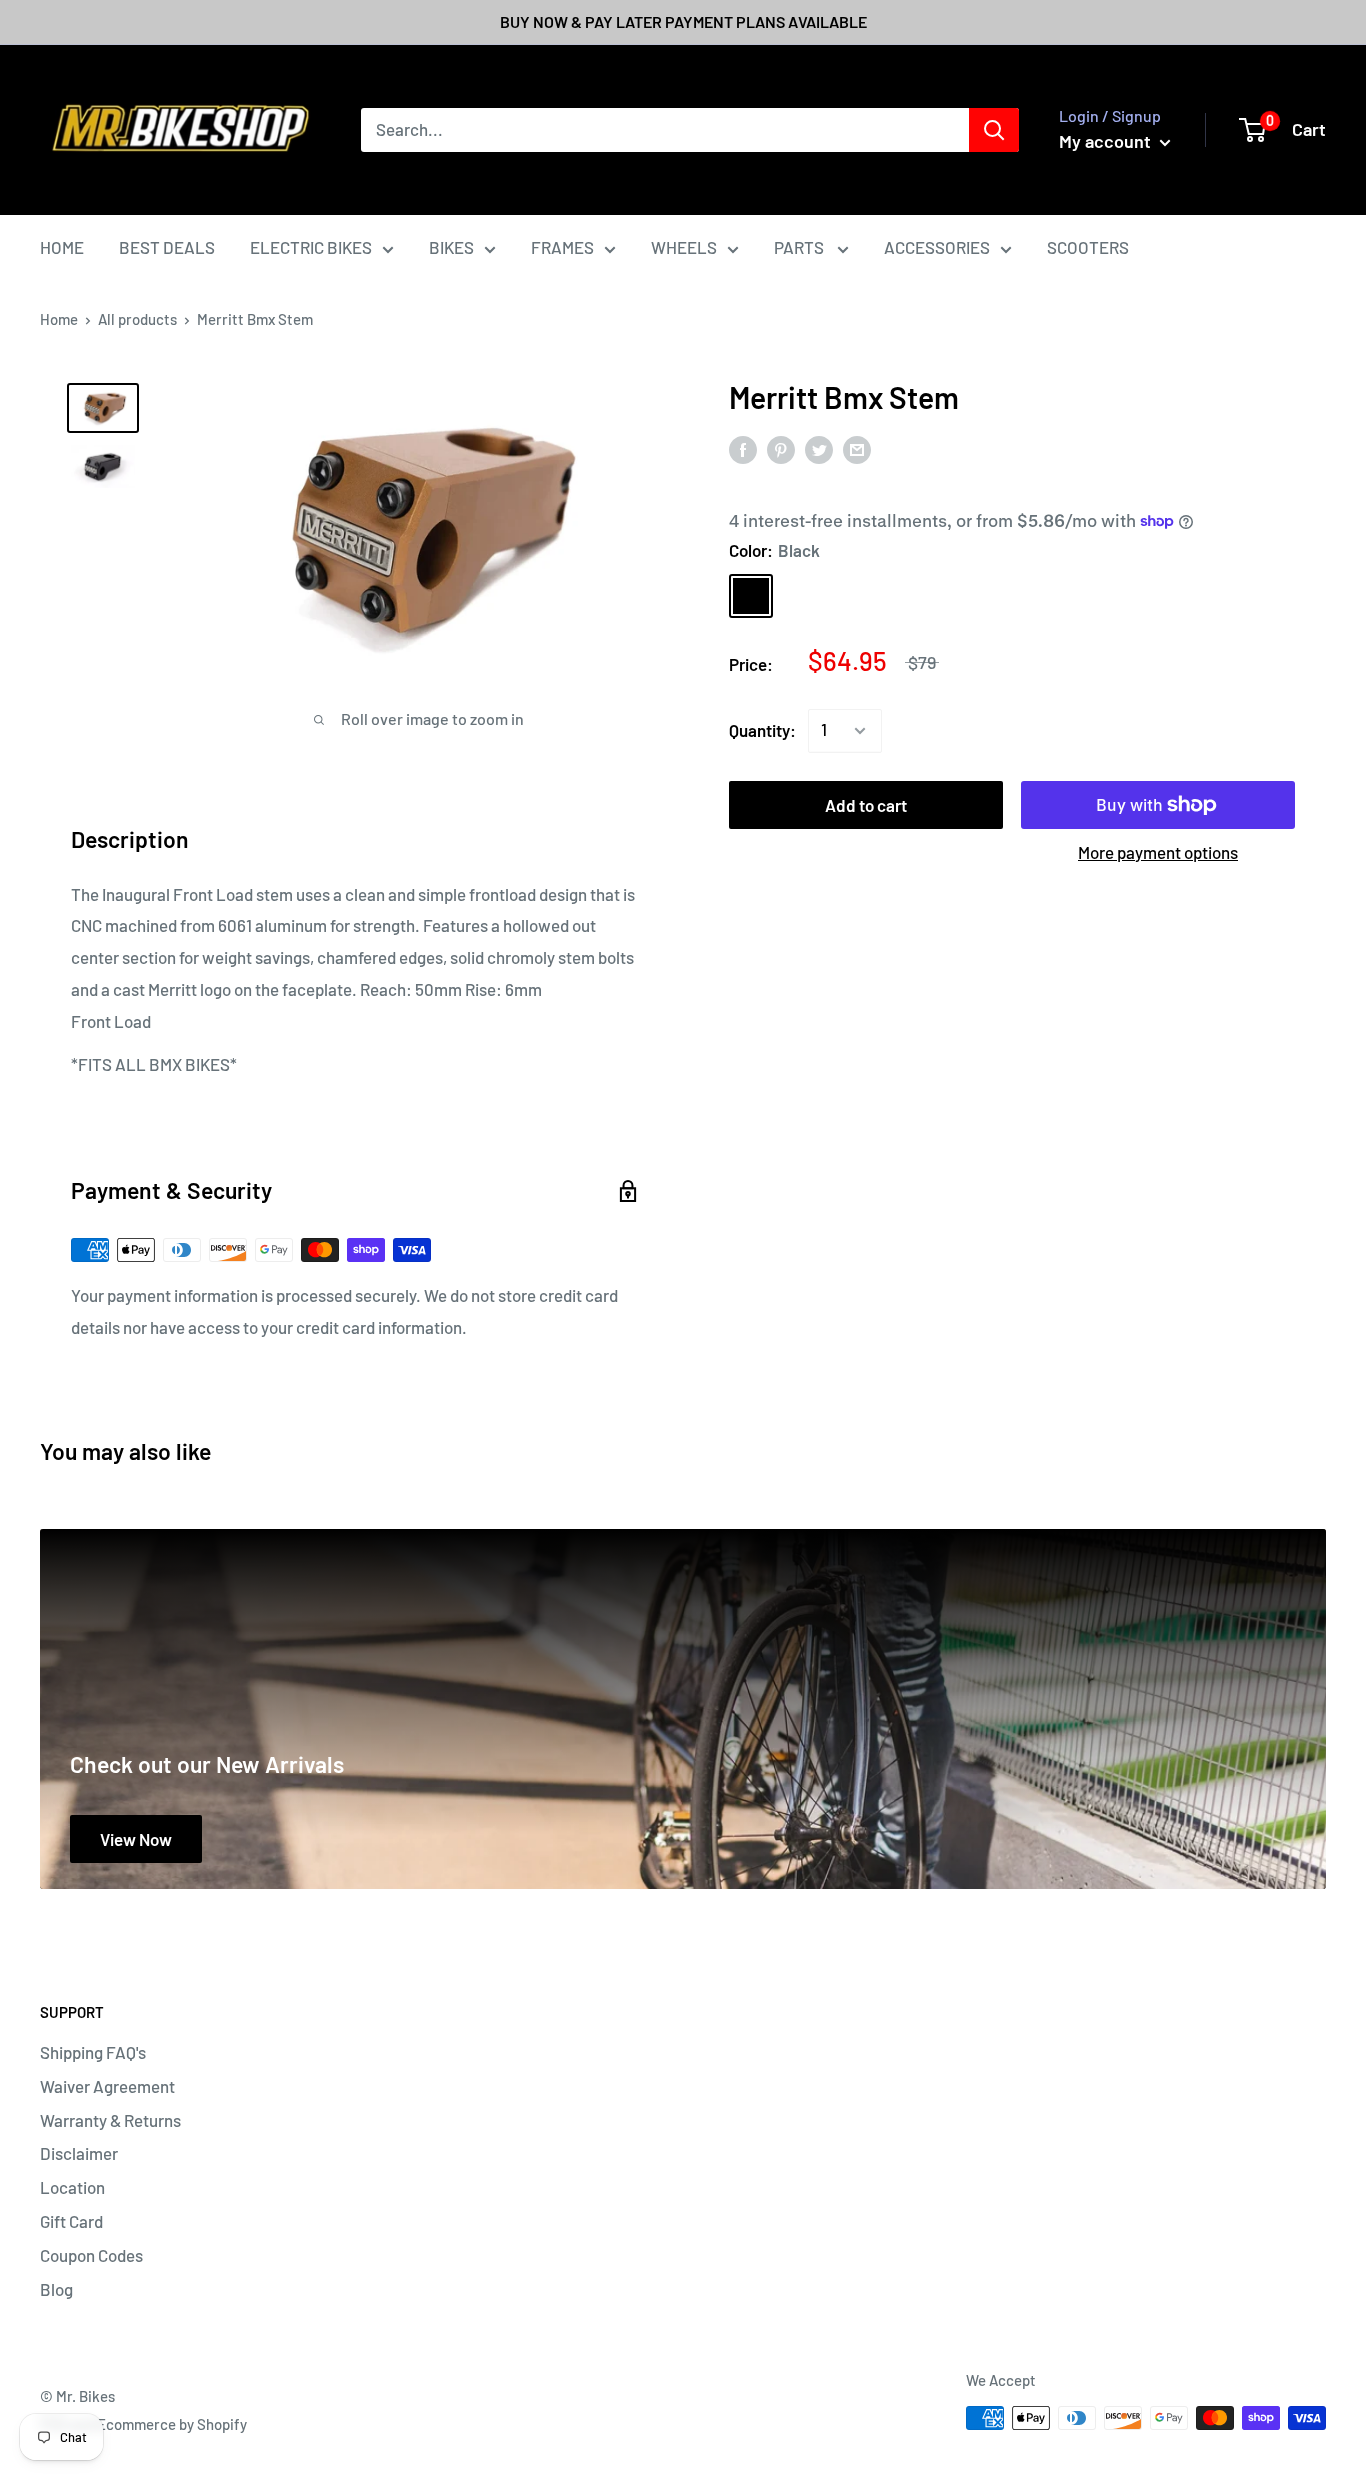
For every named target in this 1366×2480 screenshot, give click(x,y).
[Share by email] (857, 449)
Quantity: (762, 730)
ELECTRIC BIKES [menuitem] (311, 247)
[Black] (751, 596)
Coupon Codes (91, 2255)
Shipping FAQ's (93, 2052)
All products (137, 319)
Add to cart (866, 805)
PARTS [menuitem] (800, 247)
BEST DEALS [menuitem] (167, 247)
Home (59, 319)
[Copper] (803, 596)
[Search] (994, 130)
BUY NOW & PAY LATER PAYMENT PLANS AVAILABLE (683, 21)
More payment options (1158, 852)
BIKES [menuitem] (451, 247)
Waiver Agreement (107, 2086)
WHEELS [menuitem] (684, 247)
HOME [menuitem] (62, 247)
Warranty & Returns (110, 2120)
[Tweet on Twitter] (819, 449)
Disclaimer (79, 2153)
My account (1107, 141)
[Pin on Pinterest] (781, 449)
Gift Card (71, 2221)
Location (72, 2187)
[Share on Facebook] (743, 449)
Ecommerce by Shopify (172, 2424)
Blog (56, 2289)
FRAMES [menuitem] (562, 247)
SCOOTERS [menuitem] (1088, 247)
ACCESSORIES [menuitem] (937, 247)
